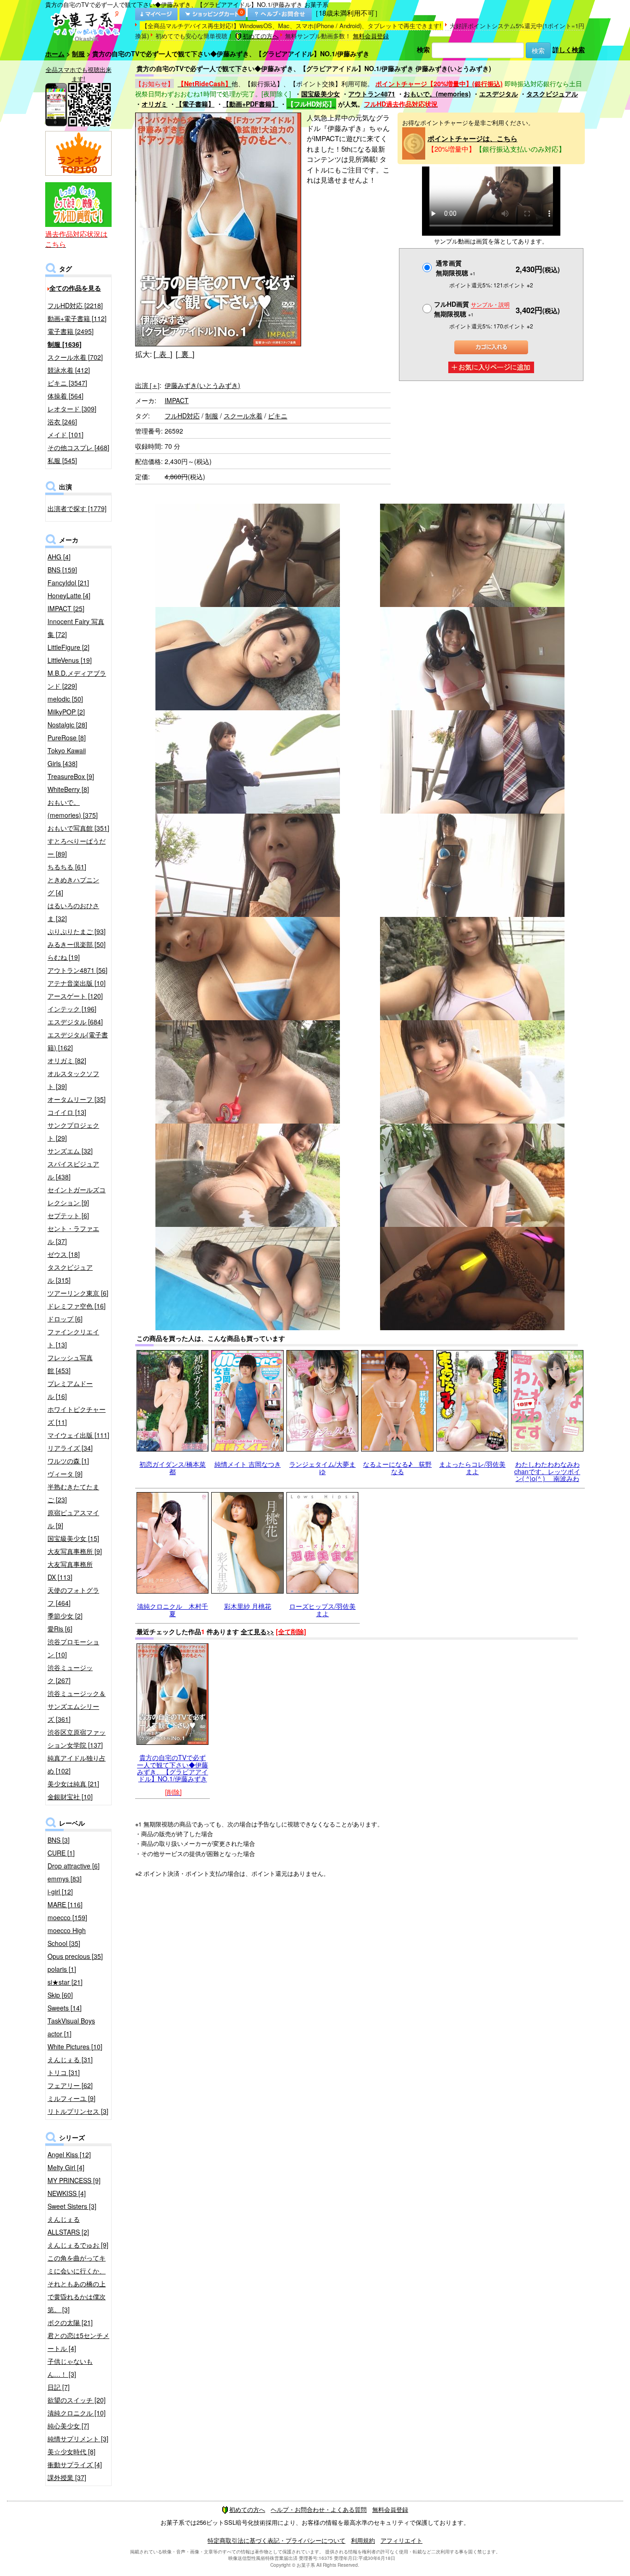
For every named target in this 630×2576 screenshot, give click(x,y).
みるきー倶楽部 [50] (77, 944)
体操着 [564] (65, 396)
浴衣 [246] (62, 422)
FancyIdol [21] (68, 583)
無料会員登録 (371, 36)
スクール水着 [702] (75, 357)
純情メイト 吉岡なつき (248, 1464)
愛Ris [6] (60, 1629)
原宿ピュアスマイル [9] (73, 1519)
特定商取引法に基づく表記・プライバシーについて (276, 2540)
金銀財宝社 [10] (70, 1797)
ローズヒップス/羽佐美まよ (322, 1609)
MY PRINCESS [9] (74, 2180)
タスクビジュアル (552, 94)
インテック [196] (72, 1009)
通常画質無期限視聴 (456, 268)
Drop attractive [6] (74, 1866)
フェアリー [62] (70, 2085)
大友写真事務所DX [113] (70, 1571)
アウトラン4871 (372, 94)
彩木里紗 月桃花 (248, 1606)
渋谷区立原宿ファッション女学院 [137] (77, 1738)
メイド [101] (65, 434)
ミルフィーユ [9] (71, 2098)
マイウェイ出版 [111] (78, 1435)
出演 (147, 385)
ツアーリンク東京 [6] (78, 1293)
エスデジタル (499, 94)
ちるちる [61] (67, 867)
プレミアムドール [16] (70, 1390)
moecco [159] (67, 1917)
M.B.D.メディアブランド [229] (77, 679)
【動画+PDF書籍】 (250, 104)
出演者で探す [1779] (77, 508)
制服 (78, 54)
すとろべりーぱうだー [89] (77, 847)
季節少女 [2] (65, 1616)
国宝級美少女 (321, 94)
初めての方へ (261, 36)
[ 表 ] (163, 354)
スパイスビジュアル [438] (73, 1170)
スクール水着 (243, 416)
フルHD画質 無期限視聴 (472, 309)
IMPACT (177, 400)
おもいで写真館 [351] (78, 828)
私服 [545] (62, 460)
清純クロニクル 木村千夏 (172, 1609)
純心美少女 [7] (68, 2426)
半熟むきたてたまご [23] (73, 1493)
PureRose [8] (67, 738)
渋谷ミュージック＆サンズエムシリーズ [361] (77, 1706)
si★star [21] (65, 1982)
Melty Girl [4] (66, 2167)
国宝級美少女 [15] (73, 1538)
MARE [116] (65, 1904)
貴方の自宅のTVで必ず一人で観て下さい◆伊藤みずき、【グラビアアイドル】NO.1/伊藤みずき (172, 1768)
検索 (423, 49)
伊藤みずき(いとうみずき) (202, 385)
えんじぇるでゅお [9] (78, 2245)
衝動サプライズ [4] (75, 2464)
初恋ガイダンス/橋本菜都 (172, 1467)
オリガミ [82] (67, 1060)
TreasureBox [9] (71, 776)
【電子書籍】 (195, 104)
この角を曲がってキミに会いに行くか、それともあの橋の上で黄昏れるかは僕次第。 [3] (77, 2284)
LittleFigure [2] (68, 647)
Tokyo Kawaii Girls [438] (67, 757)
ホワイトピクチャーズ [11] (77, 1416)
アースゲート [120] (75, 996)
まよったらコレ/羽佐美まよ (472, 1467)
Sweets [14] (65, 2008)
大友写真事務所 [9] (75, 1551)
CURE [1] (61, 1853)
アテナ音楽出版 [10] (77, 983)
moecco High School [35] (67, 1937)
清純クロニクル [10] (77, 2413)
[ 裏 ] (185, 354)
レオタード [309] (72, 409)
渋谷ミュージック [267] (70, 1674)
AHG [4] (59, 557)
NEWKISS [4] (67, 2193)
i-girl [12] (60, 1892)
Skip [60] (60, 1995)
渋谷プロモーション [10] (73, 1648)
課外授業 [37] (67, 2477)
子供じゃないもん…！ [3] (70, 2368)
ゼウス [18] (64, 1254)
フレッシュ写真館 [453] (70, 1364)
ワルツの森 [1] (68, 1461)
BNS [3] (59, 1840)
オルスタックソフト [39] (73, 1080)
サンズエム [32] (70, 1151)
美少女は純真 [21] (73, 1784)
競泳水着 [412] (69, 370)
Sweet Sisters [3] (72, 2206)
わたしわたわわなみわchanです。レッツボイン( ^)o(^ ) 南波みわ (547, 1471)
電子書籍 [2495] (71, 331)
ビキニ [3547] (67, 383)
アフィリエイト (401, 2540)
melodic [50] (65, 699)
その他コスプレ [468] (78, 447)
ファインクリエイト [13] (73, 1338)
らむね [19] (64, 957)
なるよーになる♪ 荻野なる (397, 1467)
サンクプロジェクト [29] (73, 1131)
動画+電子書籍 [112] (77, 318)
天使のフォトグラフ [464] (73, 1596)
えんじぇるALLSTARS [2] (68, 2225)
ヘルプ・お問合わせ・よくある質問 (319, 2509)
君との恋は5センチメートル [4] (78, 2342)
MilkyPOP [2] (66, 712)
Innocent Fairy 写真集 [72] (76, 628)
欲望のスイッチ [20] (77, 2400)
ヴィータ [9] (65, 1474)
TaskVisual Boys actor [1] (71, 2027)
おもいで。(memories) (437, 94)
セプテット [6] (68, 1215)
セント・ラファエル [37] (73, 1235)
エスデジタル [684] (75, 1022)
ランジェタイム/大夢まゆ (322, 1467)
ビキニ (278, 416)
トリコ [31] (64, 2072)
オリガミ (155, 104)
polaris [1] (62, 1969)
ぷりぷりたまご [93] (77, 931)
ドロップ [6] (65, 1319)
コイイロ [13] (67, 1112)
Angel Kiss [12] (69, 2154)
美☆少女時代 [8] (71, 2451)
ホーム (55, 54)
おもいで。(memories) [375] (73, 809)
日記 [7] (59, 2387)
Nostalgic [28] (67, 725)
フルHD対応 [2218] (75, 305)
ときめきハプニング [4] (73, 886)
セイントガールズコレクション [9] (77, 1196)
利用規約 (363, 2540)
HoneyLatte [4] (69, 595)
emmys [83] (65, 1879)
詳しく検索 (569, 49)
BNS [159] (62, 570)
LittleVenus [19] (70, 660)
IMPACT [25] (66, 608)
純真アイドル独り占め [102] (77, 1764)
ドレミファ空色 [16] (77, 1306)
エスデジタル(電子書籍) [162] (78, 1041)
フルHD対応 (182, 416)
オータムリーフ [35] (77, 1099)
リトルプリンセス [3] (78, 2111)
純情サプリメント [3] (78, 2439)
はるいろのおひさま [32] (73, 912)
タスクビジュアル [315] (70, 1273)
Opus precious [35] (75, 1956)
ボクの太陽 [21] (70, 2322)
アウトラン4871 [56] (77, 970)
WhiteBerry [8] (68, 789)
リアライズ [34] (70, 1448)
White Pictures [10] (75, 2047)
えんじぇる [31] (70, 2059)
